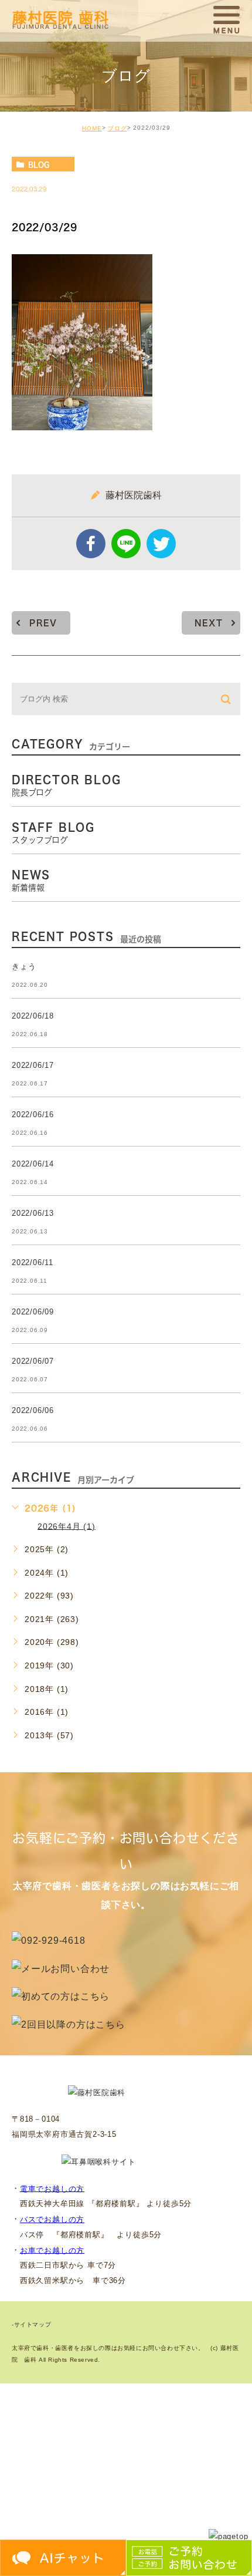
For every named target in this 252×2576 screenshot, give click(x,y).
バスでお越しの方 (52, 2219)
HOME (92, 128)
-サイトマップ (31, 2324)
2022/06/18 (33, 1016)
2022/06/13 (33, 1213)
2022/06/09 (33, 1312)
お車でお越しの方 (52, 2250)
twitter (161, 544)
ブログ (118, 128)
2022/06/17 (33, 1065)
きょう (24, 967)
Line (126, 544)
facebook (91, 544)
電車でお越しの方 (52, 2188)
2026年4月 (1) (67, 1526)
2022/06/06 (33, 1410)
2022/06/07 (33, 1361)
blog (39, 164)
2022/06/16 (33, 1115)
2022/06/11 (33, 1262)
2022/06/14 (33, 1164)
